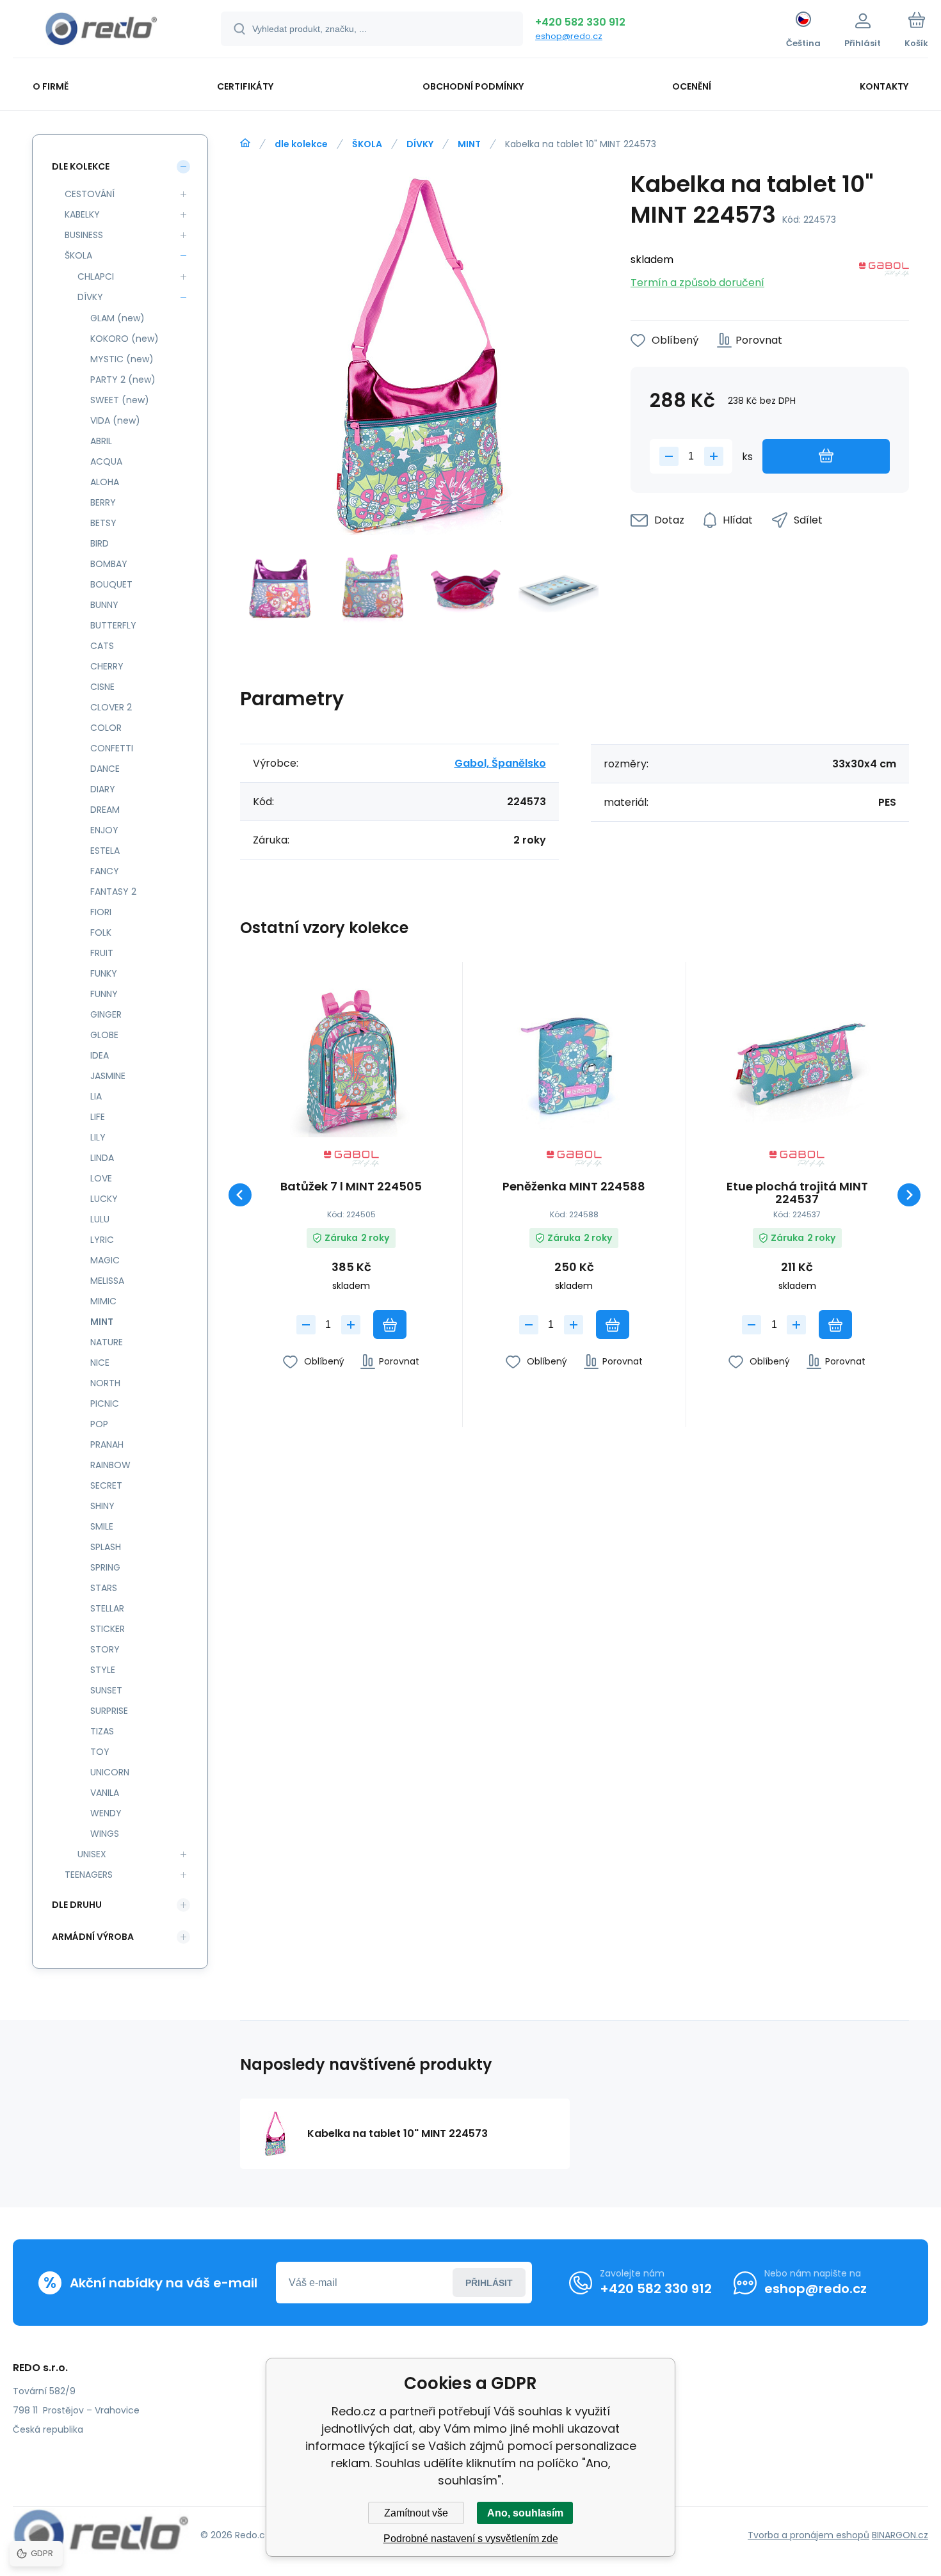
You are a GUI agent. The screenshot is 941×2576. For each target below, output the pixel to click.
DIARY (103, 789)
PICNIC (105, 1404)
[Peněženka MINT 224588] (574, 1061)
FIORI (101, 912)
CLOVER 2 (111, 707)
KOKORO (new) (125, 339)
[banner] (101, 31)
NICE (100, 1363)
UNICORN (110, 1772)
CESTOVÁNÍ (90, 194)
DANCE (105, 769)
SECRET (106, 1485)
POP (99, 1424)
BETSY (103, 523)
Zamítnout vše (416, 2513)
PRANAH (107, 1444)
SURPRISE (109, 1711)
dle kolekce (301, 144)
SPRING (105, 1567)
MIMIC (103, 1301)
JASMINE (108, 1076)
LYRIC (102, 1240)
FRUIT (102, 953)
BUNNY (104, 605)
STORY (105, 1649)
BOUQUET (111, 584)
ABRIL (101, 441)
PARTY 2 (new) (123, 380)
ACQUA (106, 461)
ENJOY (104, 830)
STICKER (108, 1629)
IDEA (100, 1055)
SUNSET (106, 1690)
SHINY (102, 1506)
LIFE (98, 1117)
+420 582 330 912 (580, 22)
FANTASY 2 (113, 892)
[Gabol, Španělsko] (884, 272)
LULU (100, 1219)
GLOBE (104, 1035)
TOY (100, 1752)
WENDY (106, 1813)
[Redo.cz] (245, 143)
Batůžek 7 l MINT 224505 (351, 1187)
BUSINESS (84, 235)
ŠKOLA (367, 144)
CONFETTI (112, 748)
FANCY (105, 871)
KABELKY (82, 214)
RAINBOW (110, 1465)
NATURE (107, 1342)
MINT (469, 144)
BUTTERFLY (113, 625)
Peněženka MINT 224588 (574, 1187)
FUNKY (104, 973)
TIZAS (102, 1731)
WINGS (105, 1834)
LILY (98, 1137)
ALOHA (105, 482)
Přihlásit (489, 2283)
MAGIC (105, 1260)
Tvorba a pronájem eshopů (808, 2535)
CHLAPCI (96, 276)
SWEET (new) (120, 400)
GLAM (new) (117, 318)
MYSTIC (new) (122, 359)
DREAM (105, 810)
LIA (96, 1096)
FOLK (101, 932)
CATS (102, 646)
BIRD (100, 543)
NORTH (105, 1383)
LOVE (101, 1178)
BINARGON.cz (900, 2535)
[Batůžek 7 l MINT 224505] (351, 1061)
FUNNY (104, 994)
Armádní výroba (93, 1937)
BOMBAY (109, 564)
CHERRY (107, 666)
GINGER (106, 1014)
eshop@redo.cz (569, 36)
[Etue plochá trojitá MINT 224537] (797, 1061)
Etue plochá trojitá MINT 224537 (797, 1193)
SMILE (102, 1526)
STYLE (103, 1670)
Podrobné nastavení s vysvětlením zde (471, 2539)
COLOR (106, 728)
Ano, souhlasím (525, 2513)
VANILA (105, 1793)
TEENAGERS (89, 1875)
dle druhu (77, 1905)
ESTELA (105, 851)
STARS (104, 1588)
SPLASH (106, 1547)
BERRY (103, 502)
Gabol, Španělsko (500, 763)
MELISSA (107, 1281)
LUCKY (104, 1199)
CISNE (102, 687)
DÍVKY (420, 144)
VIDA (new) (115, 420)
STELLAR (107, 1608)
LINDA (102, 1158)
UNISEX (92, 1854)
